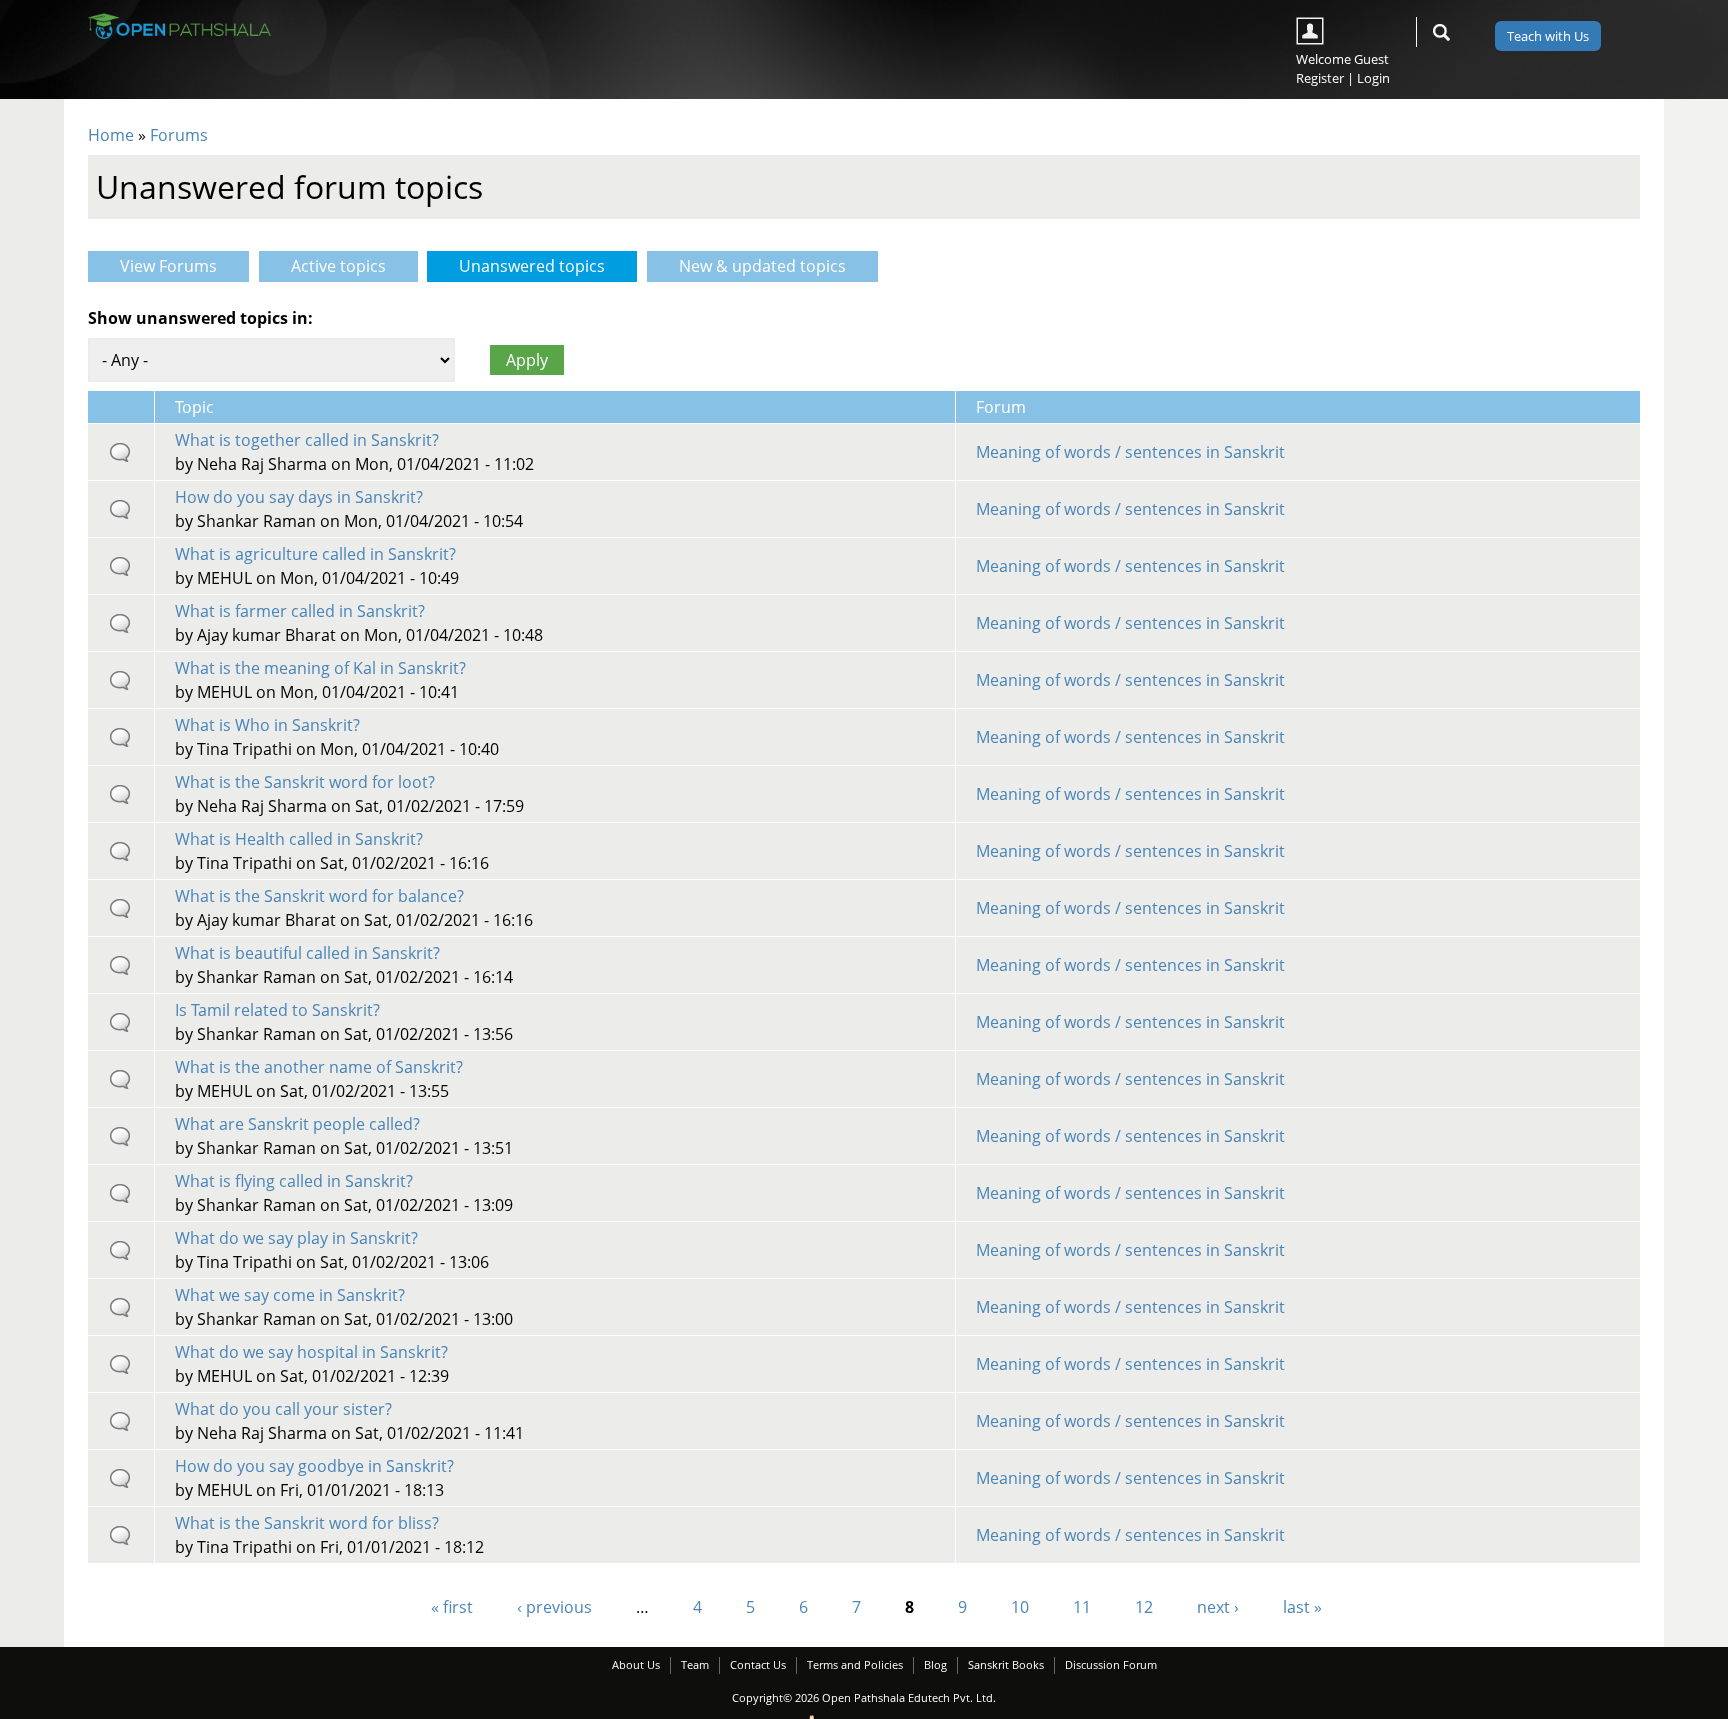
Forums (179, 135)
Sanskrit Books (1006, 1664)
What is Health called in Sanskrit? (299, 839)
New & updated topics (762, 266)
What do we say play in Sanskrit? (296, 1238)
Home (111, 135)
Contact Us (758, 1664)
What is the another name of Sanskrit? (319, 1067)
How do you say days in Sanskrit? (299, 497)
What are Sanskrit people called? (297, 1124)
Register (1320, 78)
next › (1218, 1607)
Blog (935, 1664)
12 (1144, 1607)
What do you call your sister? (283, 1409)
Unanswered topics (548, 266)
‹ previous (554, 1607)
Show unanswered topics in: (200, 318)
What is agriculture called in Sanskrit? (315, 554)
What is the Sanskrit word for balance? (319, 896)
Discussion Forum (1111, 1664)
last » (1302, 1607)
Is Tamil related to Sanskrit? (277, 1010)
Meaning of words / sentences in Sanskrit (1130, 452)
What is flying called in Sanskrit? (294, 1181)
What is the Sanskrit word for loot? (305, 782)
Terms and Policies (855, 1664)
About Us (636, 1664)
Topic (194, 407)
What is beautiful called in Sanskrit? (307, 953)
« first (452, 1607)
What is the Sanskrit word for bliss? (307, 1523)
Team (695, 1664)
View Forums (168, 266)
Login (1373, 78)
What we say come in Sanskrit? (290, 1295)
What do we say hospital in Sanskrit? (311, 1352)
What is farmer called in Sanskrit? (300, 611)
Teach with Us (1548, 36)
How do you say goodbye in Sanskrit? (314, 1466)
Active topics (338, 266)
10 (1020, 1607)
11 (1082, 1607)
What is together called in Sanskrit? (307, 440)
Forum (1001, 407)
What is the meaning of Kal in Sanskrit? (320, 668)
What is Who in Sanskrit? (267, 725)
